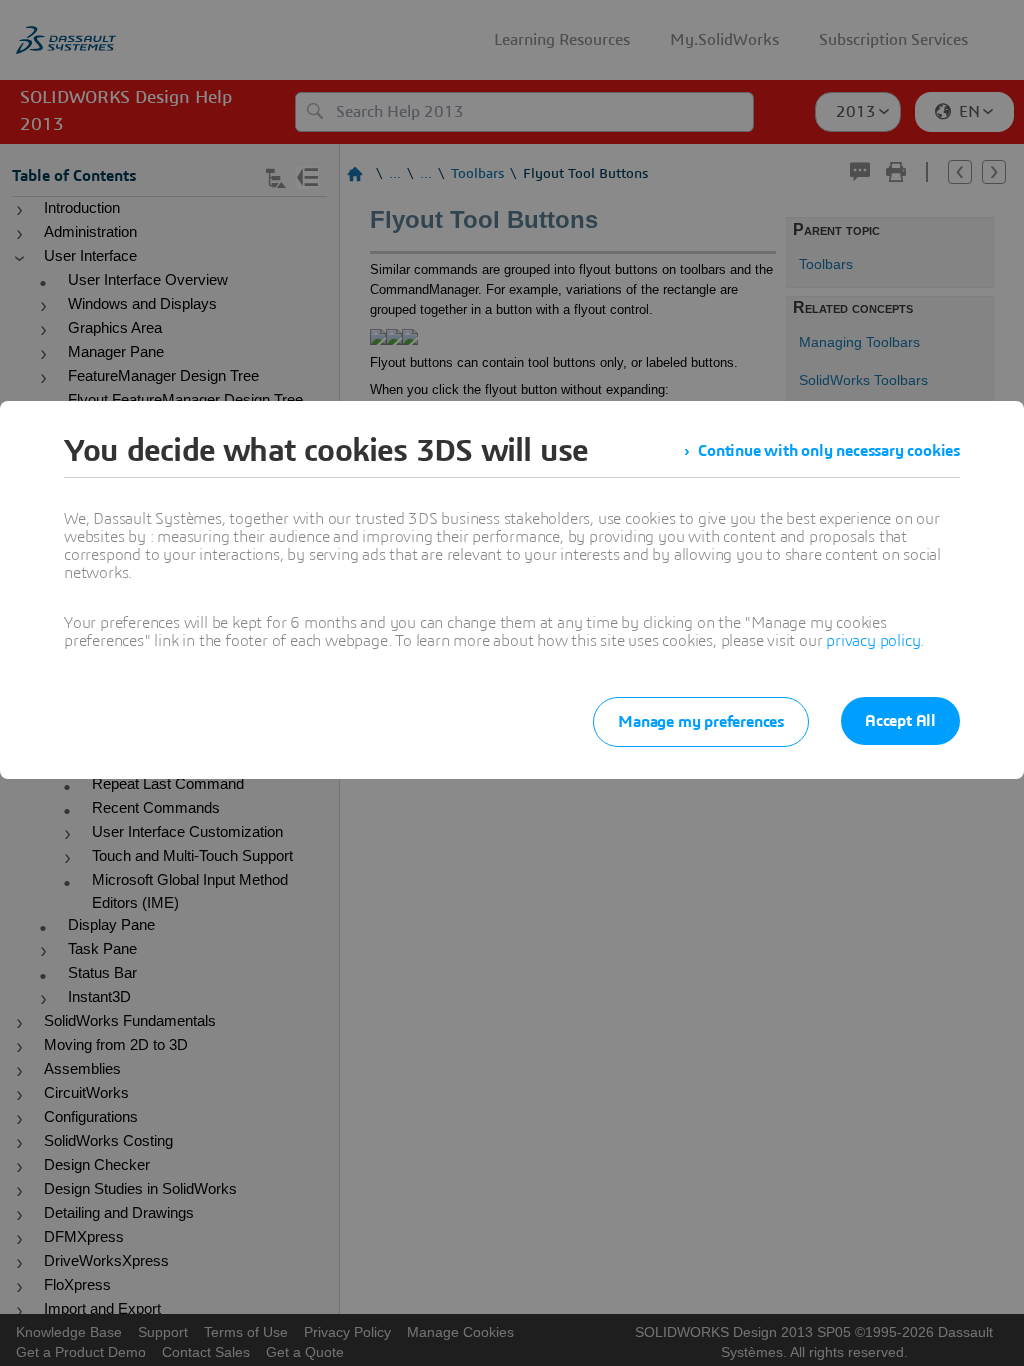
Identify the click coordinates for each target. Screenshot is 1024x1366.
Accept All (900, 721)
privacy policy (873, 641)
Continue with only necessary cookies (829, 451)
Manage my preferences (701, 722)
